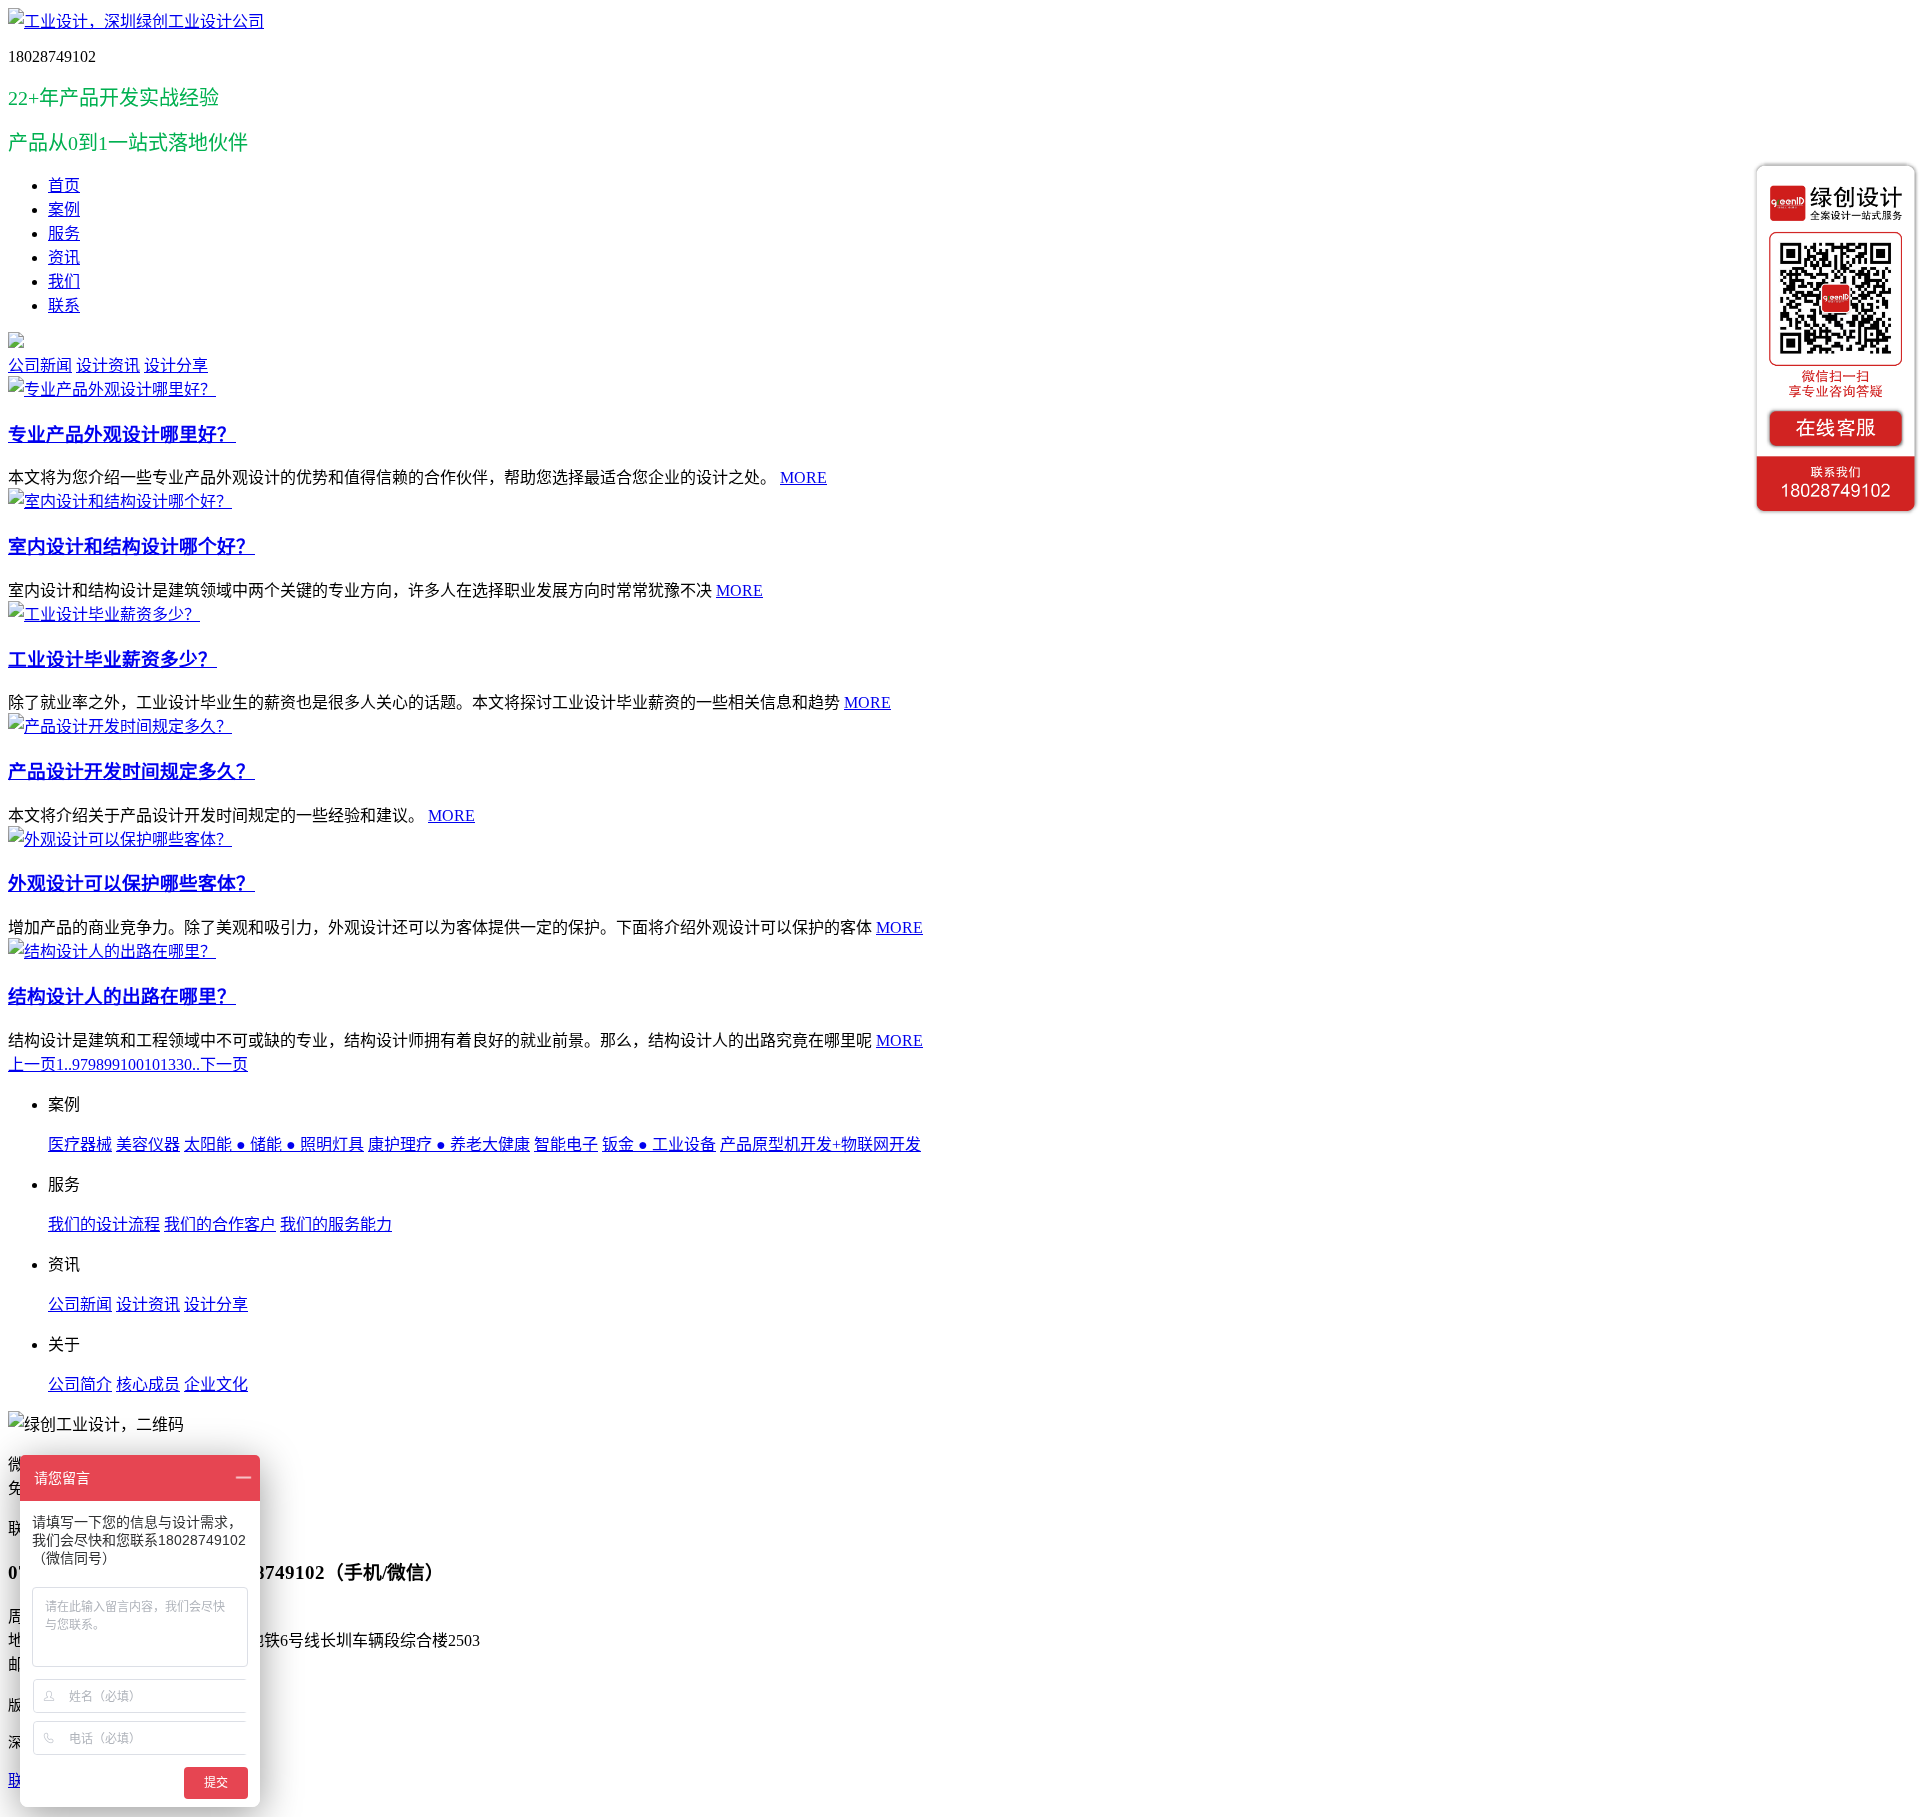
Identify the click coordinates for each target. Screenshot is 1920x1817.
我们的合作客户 (220, 1224)
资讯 (64, 257)
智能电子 (566, 1144)
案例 (64, 209)
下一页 (224, 1064)
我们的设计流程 (104, 1224)
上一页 (32, 1064)
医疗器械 (80, 1144)
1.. (64, 1064)
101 (156, 1064)
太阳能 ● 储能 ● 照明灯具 (274, 1144)
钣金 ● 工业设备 (659, 1144)
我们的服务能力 (336, 1224)
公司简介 (80, 1384)
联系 (64, 305)
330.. (184, 1064)
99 (112, 1064)
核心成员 (148, 1384)
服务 (64, 233)
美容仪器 (148, 1144)
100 (132, 1064)
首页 (64, 185)
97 (80, 1064)
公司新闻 (40, 365)
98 (96, 1064)
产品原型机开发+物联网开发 (820, 1144)
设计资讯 (108, 365)
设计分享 (176, 365)
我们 (64, 281)
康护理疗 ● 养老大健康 (449, 1144)
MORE (803, 477)
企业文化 (216, 1384)
